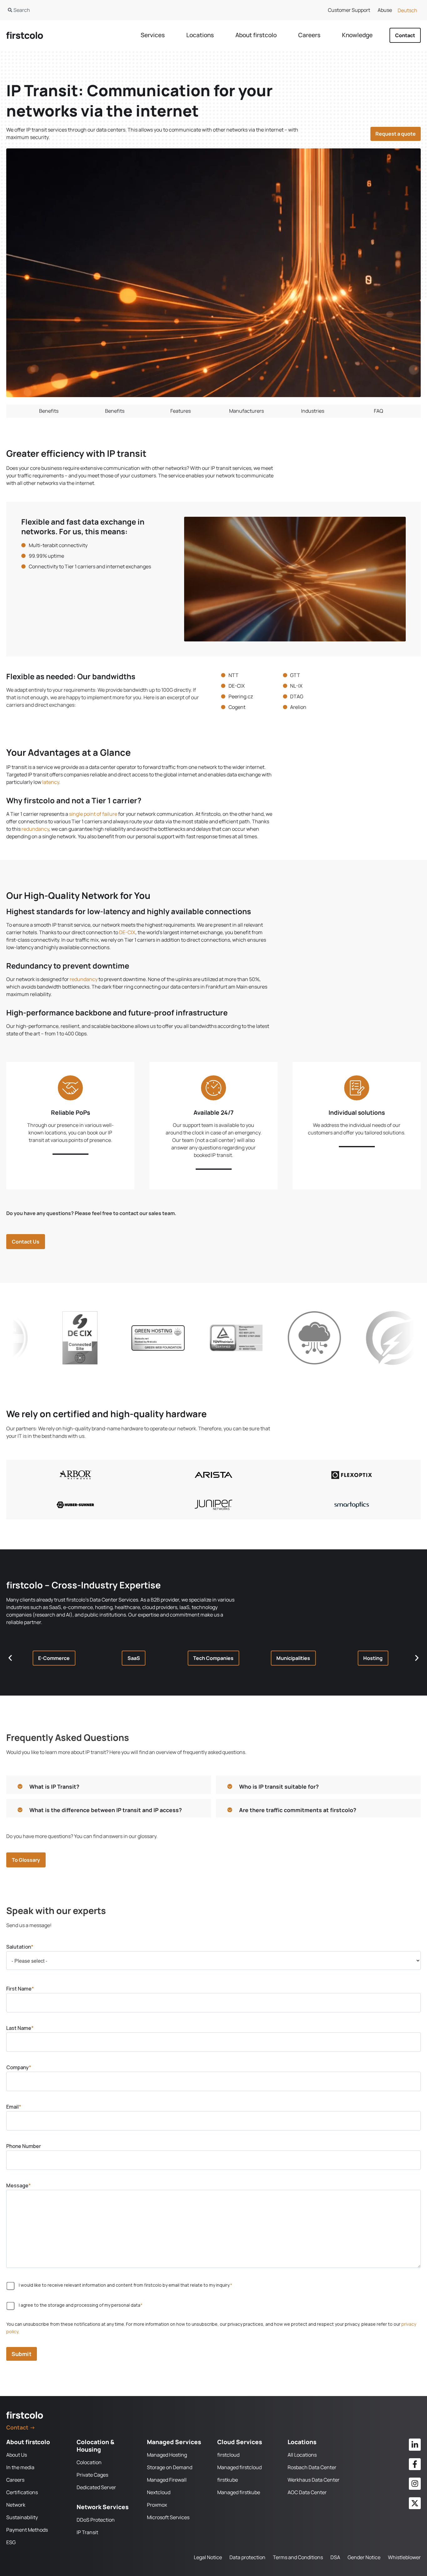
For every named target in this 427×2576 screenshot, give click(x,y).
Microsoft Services (168, 2517)
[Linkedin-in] (415, 2444)
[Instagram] (415, 2484)
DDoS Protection (96, 2520)
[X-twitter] (415, 2503)
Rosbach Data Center (312, 2467)
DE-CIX (127, 932)
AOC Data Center (307, 2492)
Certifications (22, 2492)
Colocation (89, 2462)
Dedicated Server (96, 2487)
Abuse (385, 10)
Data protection (247, 2557)
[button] (54, 1658)
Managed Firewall (167, 2480)
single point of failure (93, 814)
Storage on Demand (170, 2467)
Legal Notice (208, 2557)
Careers (15, 2480)
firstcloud (228, 2455)
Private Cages (92, 2475)
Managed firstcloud (239, 2467)
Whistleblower (404, 2557)
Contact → (21, 2427)
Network (16, 2505)
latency (51, 782)
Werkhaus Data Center (314, 2480)
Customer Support (349, 10)
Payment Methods (27, 2530)
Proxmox (157, 2505)
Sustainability (22, 2517)
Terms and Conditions (298, 2557)
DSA (335, 2557)
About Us (17, 2455)
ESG (11, 2542)
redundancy (35, 829)
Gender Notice (364, 2557)
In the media (20, 2467)
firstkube (228, 2480)
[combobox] (103, 10)
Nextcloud (159, 2492)
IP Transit (87, 2532)
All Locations (302, 2455)
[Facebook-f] (415, 2464)
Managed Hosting (167, 2455)
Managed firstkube (239, 2492)
